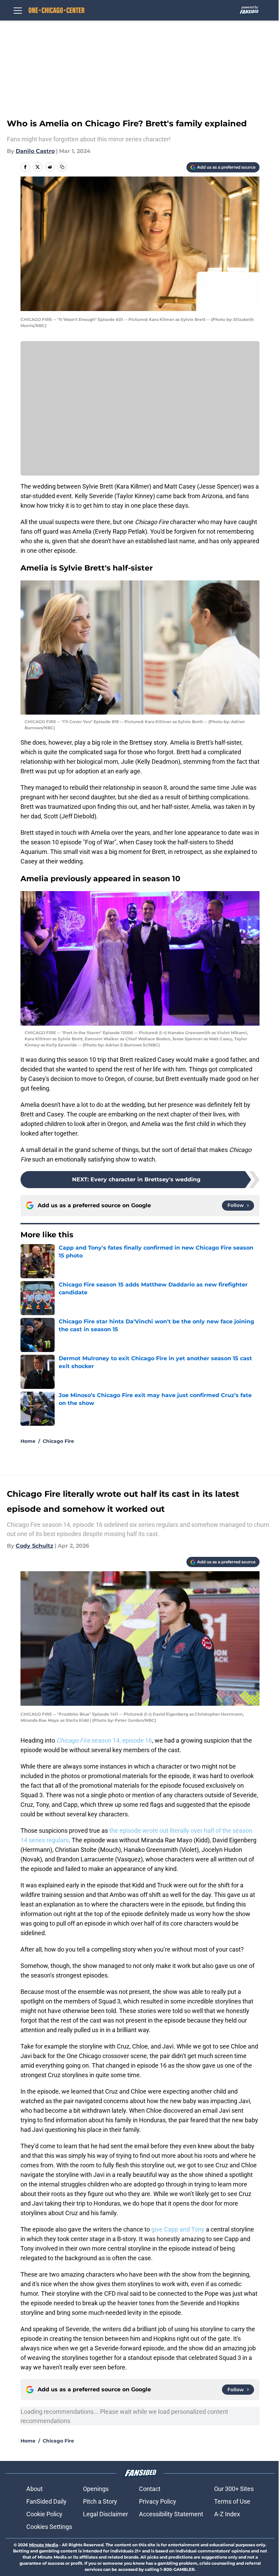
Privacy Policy (158, 2501)
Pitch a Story (100, 2501)
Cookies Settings (49, 2527)
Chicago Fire (58, 1441)
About (34, 2489)
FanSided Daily (46, 2501)
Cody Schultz (34, 1546)
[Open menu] (18, 10)
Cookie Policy (44, 2514)
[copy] (62, 167)
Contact (150, 2489)
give (158, 2229)
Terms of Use (232, 2501)
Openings (96, 2489)
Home (28, 1441)
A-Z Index (227, 2514)
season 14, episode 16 (104, 1740)
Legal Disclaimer (106, 2514)
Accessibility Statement (171, 2514)
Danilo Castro (35, 151)
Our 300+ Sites (234, 2489)
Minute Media (44, 2545)
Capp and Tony (184, 2229)
